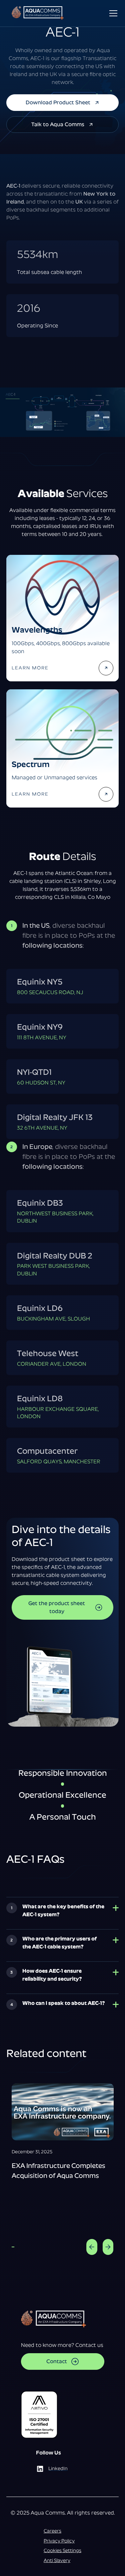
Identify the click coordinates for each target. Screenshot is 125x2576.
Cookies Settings (62, 2550)
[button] (112, 13)
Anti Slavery (57, 2560)
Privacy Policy (59, 2541)
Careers (52, 2531)
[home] (40, 13)
